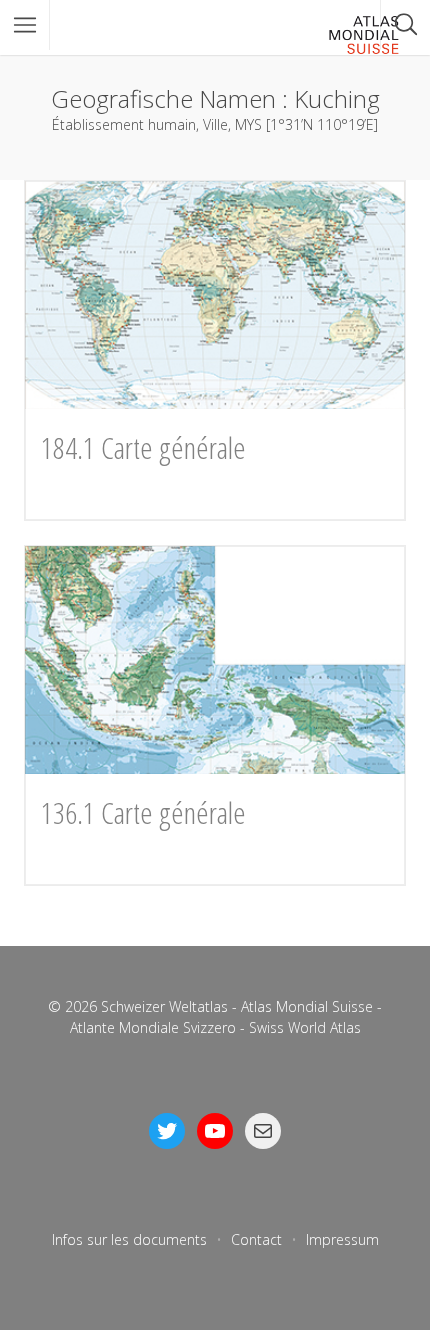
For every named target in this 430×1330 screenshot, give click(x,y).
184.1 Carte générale (143, 447)
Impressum (342, 1239)
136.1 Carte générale (143, 812)
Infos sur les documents (129, 1239)
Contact (256, 1239)
